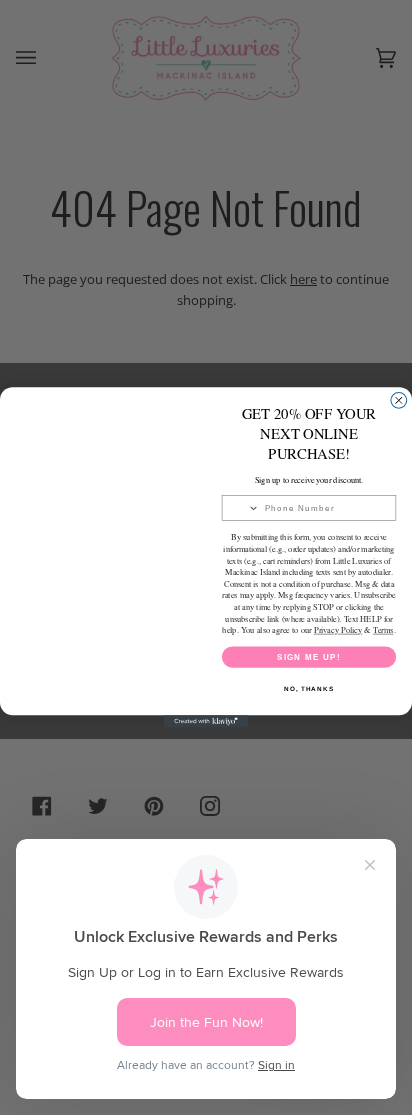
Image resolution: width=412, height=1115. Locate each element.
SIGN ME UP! (309, 656)
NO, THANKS (309, 688)
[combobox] (240, 508)
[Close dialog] (399, 400)
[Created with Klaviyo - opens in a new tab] (206, 721)
